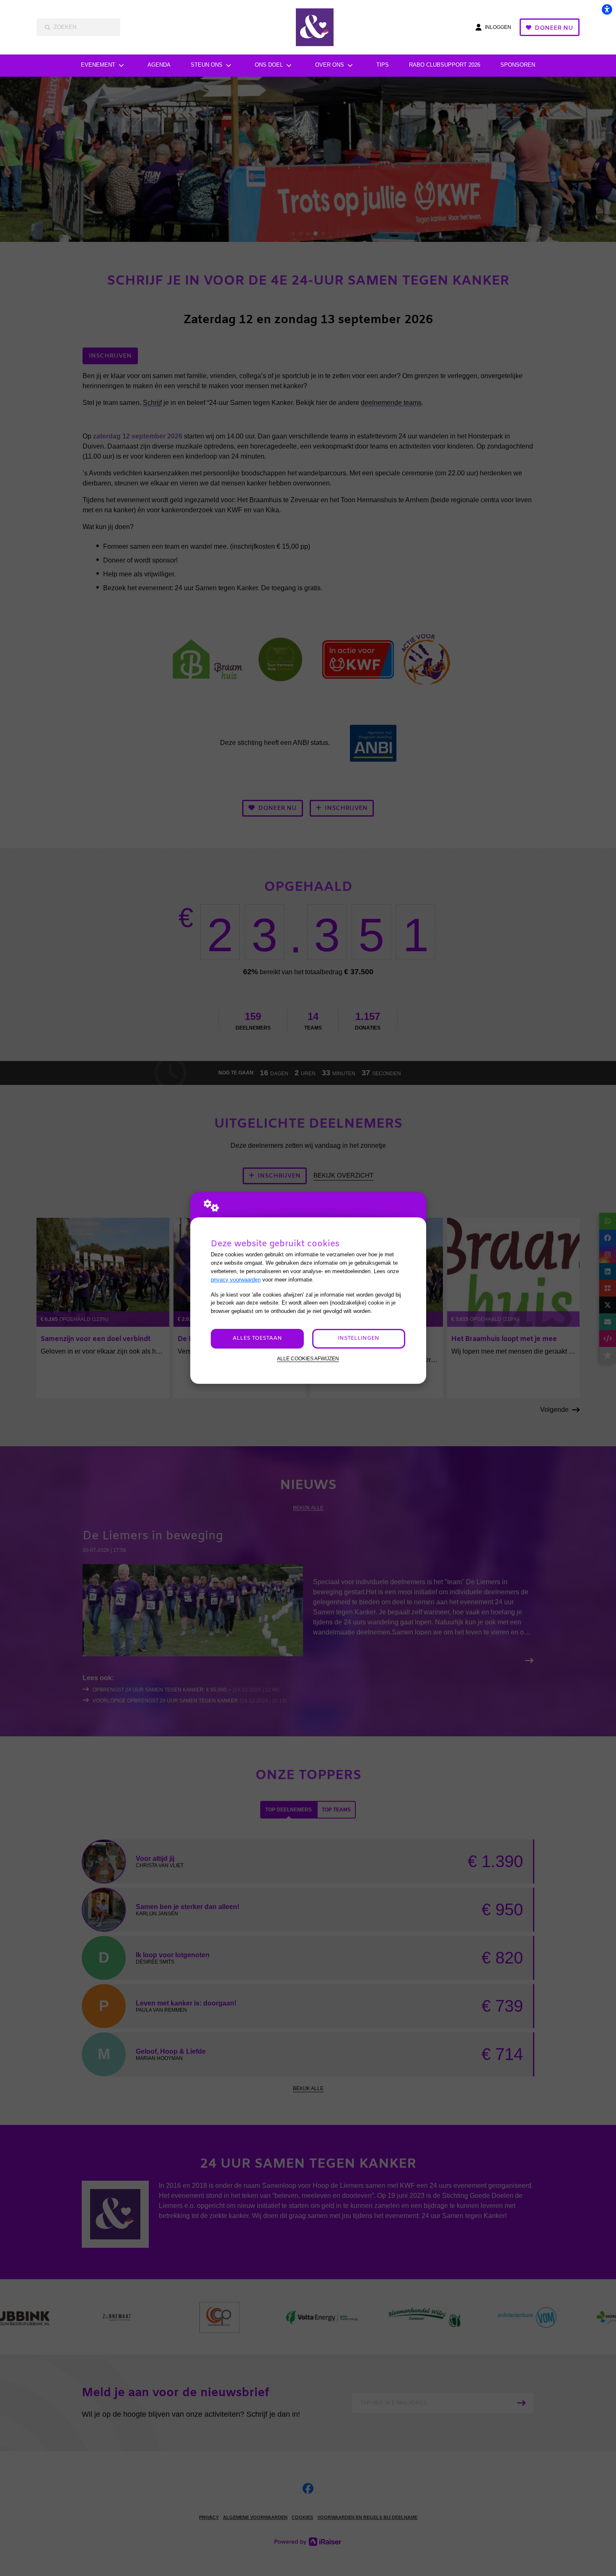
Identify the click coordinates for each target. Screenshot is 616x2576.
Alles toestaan (257, 1338)
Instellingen (358, 1338)
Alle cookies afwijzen (308, 1358)
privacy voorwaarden (236, 1280)
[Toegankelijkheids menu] (607, 9)
